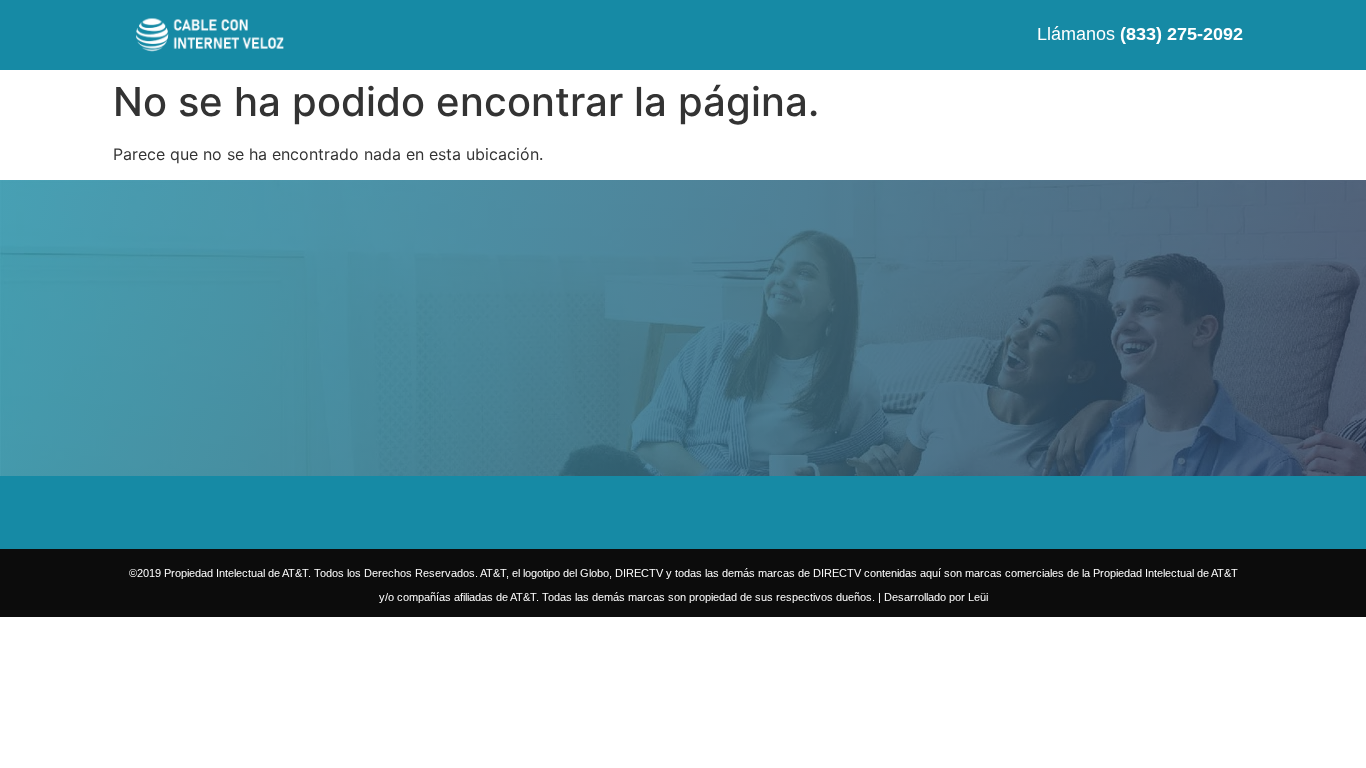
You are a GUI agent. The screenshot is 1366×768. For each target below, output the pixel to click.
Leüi (978, 597)
